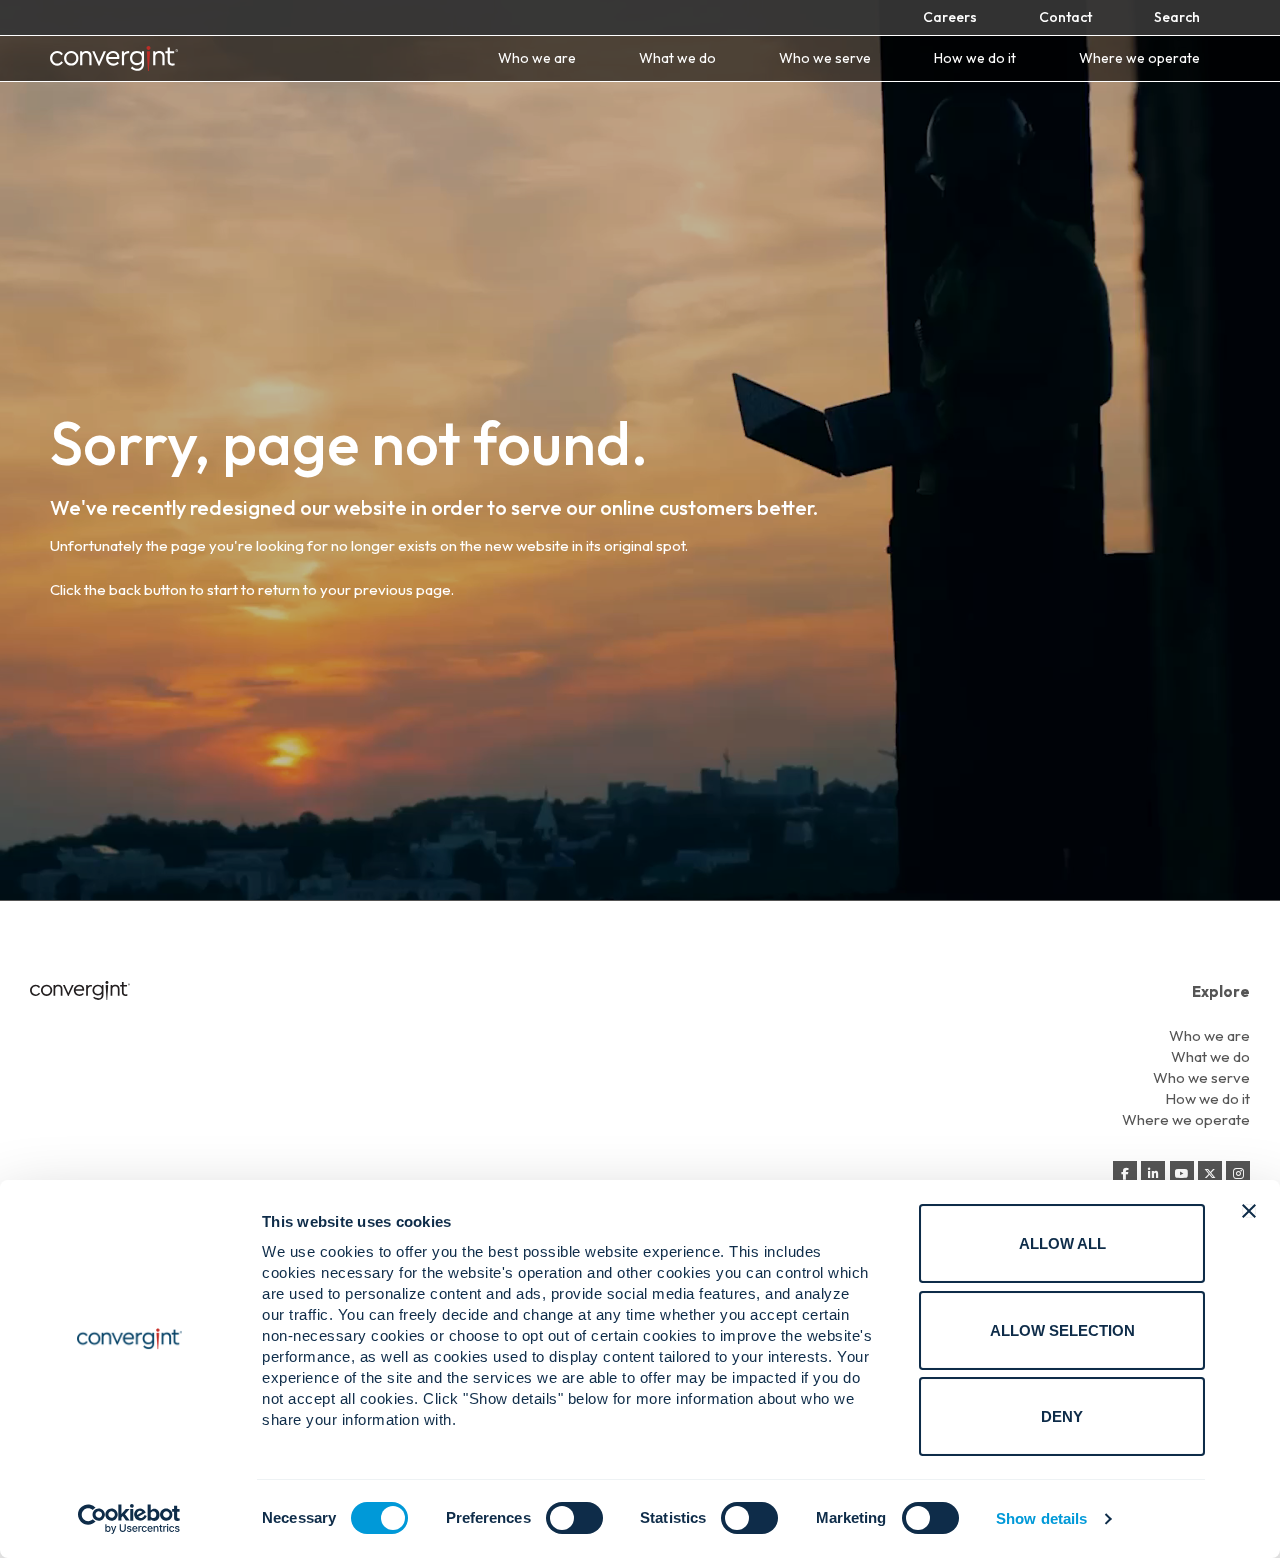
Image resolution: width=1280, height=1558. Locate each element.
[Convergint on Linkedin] (1153, 1174)
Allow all (1062, 1243)
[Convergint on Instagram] (1238, 1174)
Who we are (537, 58)
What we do (677, 58)
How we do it (975, 58)
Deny (1062, 1416)
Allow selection (1062, 1330)
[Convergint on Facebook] (1125, 1174)
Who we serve (825, 58)
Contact (1065, 17)
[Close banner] (1249, 1211)
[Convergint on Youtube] (1182, 1174)
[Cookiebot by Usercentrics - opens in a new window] (129, 1519)
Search (1177, 17)
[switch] (574, 1518)
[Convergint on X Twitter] (1210, 1174)
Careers (950, 17)
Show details (1041, 1518)
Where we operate (1139, 58)
